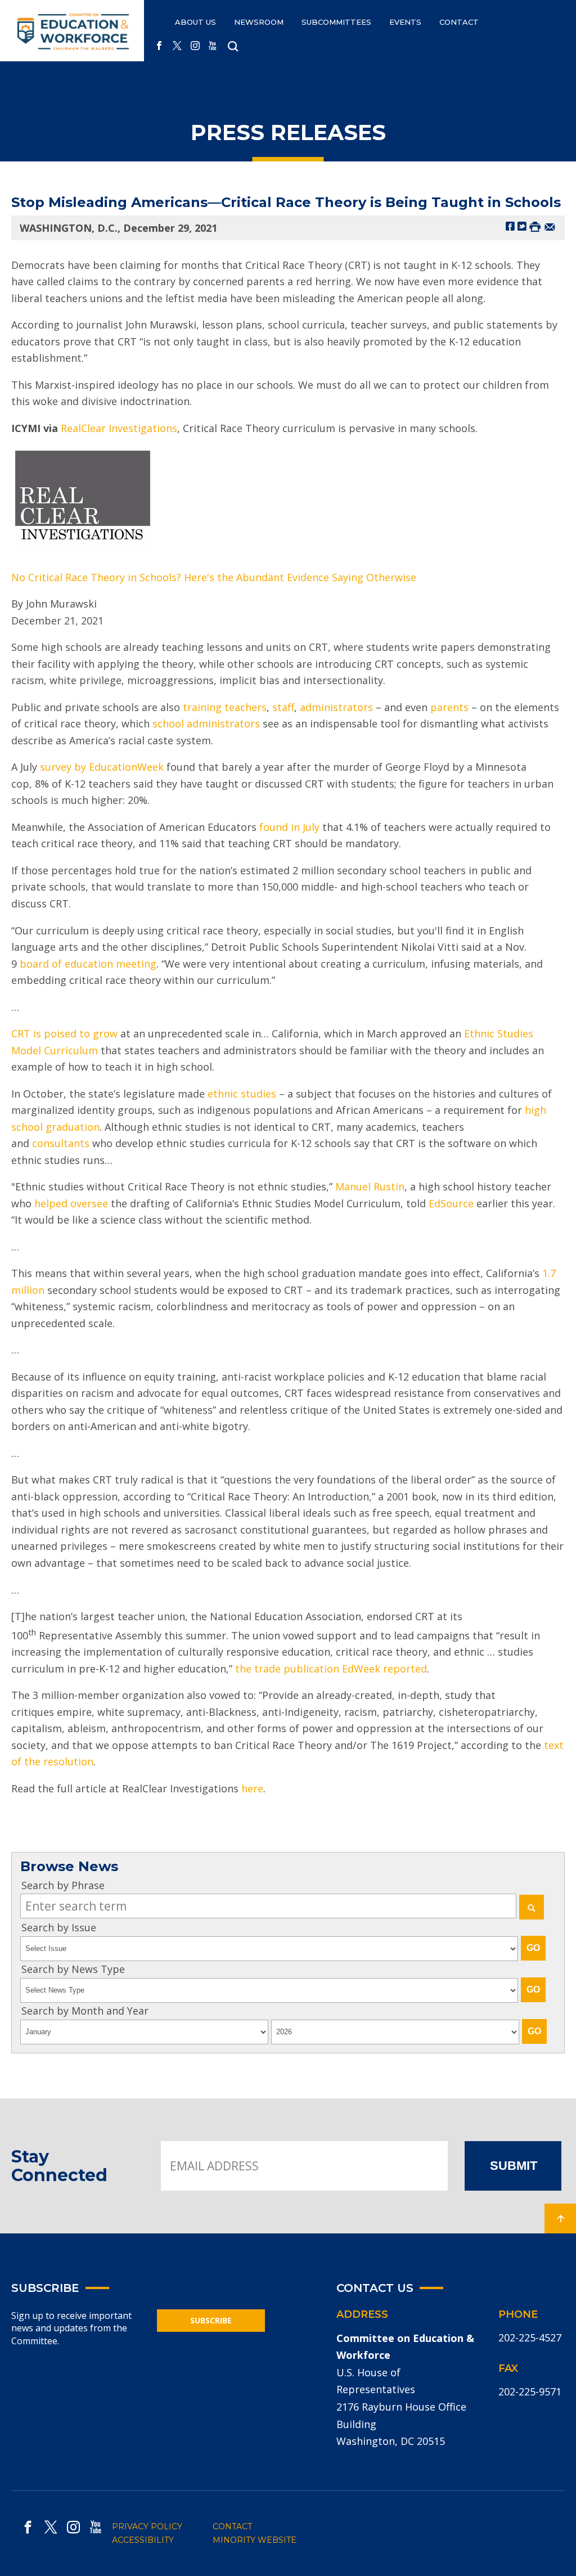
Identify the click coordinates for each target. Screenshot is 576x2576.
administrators (336, 707)
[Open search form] (233, 47)
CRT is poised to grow (64, 1033)
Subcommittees (336, 22)
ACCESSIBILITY (143, 2540)
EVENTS (405, 22)
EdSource (451, 1203)
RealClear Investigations (119, 428)
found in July (289, 827)
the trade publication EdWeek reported (331, 1669)
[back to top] (560, 2218)
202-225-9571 (530, 2391)
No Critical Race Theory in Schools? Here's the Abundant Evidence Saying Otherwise (214, 577)
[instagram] (195, 46)
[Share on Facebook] (510, 226)
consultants (61, 1143)
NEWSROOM (259, 22)
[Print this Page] (535, 226)
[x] (177, 46)
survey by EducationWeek (102, 767)
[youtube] (213, 46)
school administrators (206, 723)
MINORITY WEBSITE (255, 2540)
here (252, 1788)
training (202, 707)
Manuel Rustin (370, 1186)
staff (283, 707)
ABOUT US (195, 22)
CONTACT (459, 22)
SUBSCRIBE (211, 2320)
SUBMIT (514, 2166)
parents (449, 707)
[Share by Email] (550, 226)
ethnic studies (242, 1094)
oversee (89, 1203)
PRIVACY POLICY (147, 2526)
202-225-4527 (530, 2337)
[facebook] (159, 46)
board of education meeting (88, 964)
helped (51, 1203)
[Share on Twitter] (522, 226)
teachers (246, 707)
